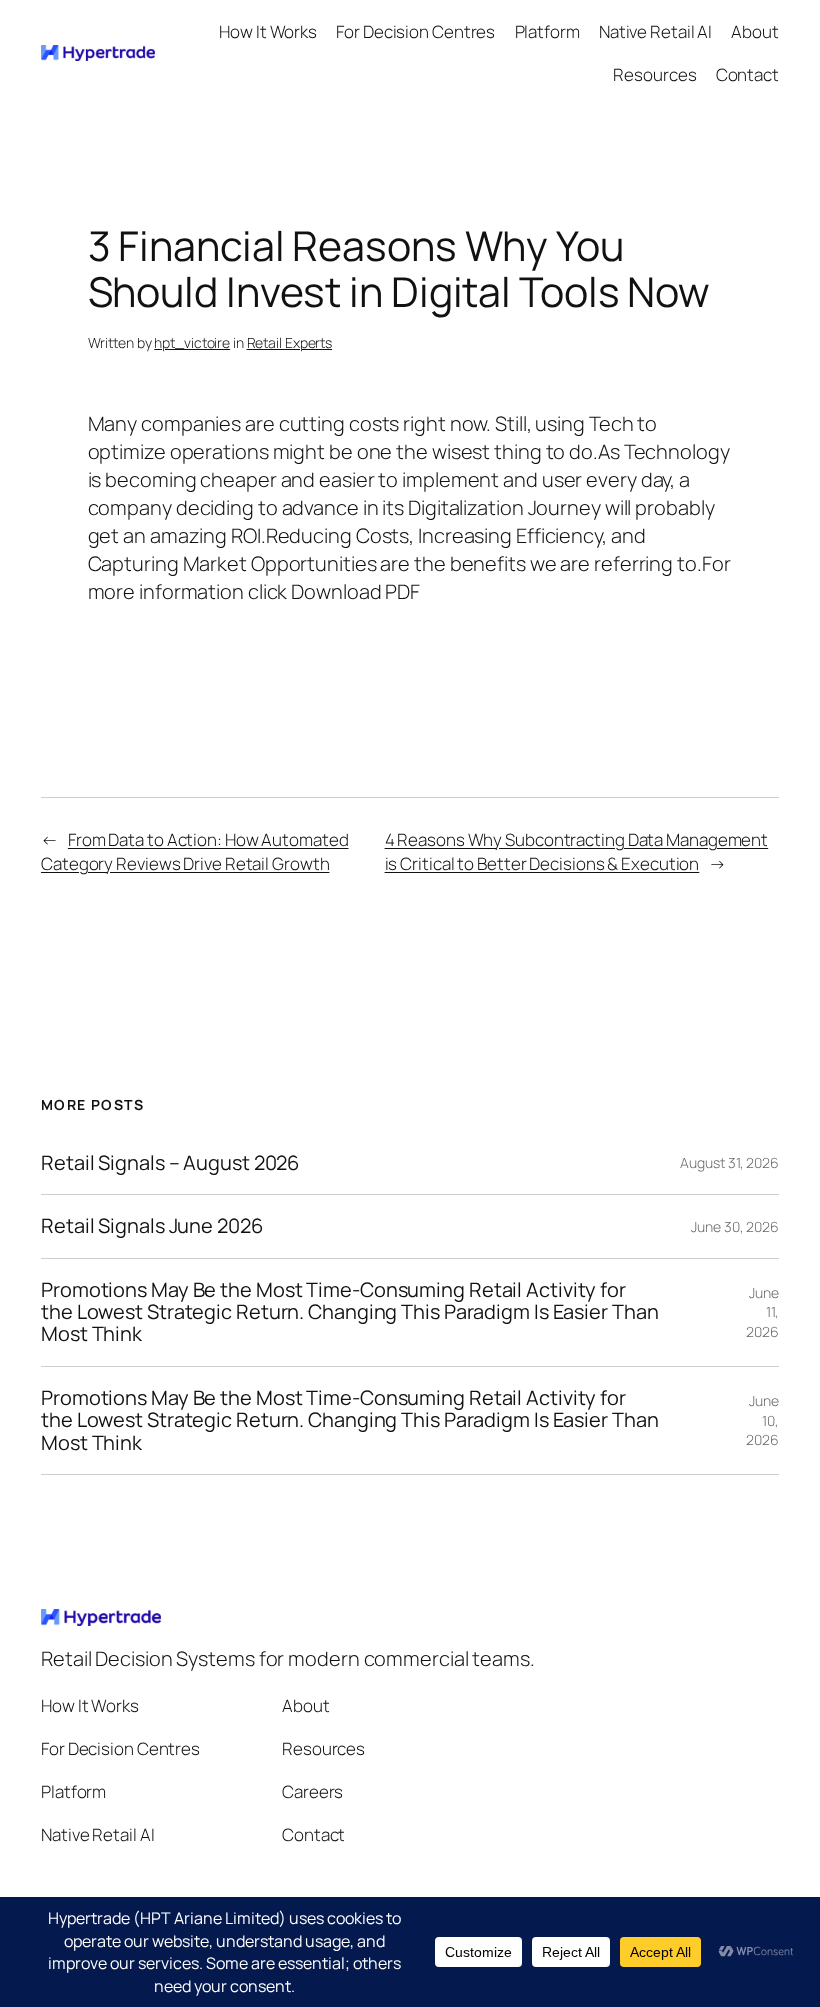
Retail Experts (290, 342)
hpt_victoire (192, 342)
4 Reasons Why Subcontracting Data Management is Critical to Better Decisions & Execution (577, 851)
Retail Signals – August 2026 (172, 1163)
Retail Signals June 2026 (152, 1226)
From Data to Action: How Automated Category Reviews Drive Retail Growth (195, 851)
